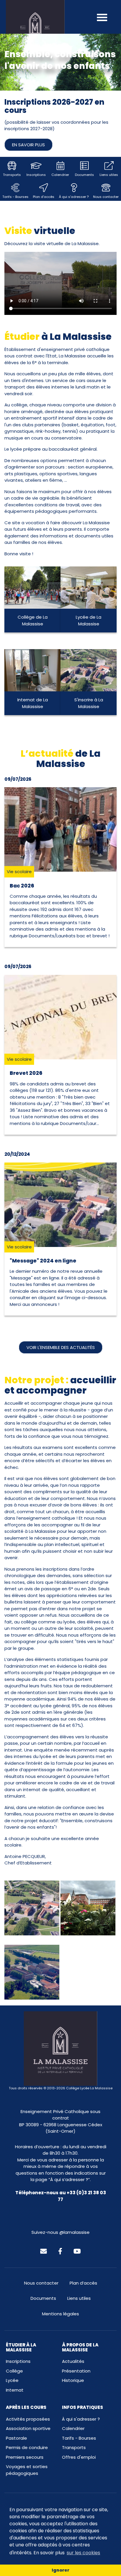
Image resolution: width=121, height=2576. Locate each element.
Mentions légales (60, 2314)
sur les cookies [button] (83, 2553)
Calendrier (73, 2428)
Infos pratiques (83, 2407)
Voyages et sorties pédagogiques (27, 2470)
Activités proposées (28, 2419)
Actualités (73, 2361)
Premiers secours (25, 2457)
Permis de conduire (27, 2447)
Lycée (12, 2380)
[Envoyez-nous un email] (43, 2251)
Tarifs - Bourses (79, 2438)
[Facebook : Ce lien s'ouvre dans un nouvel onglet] (60, 2251)
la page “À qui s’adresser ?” (60, 2179)
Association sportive (28, 2428)
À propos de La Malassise (80, 2347)
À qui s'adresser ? (81, 2419)
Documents (43, 2298)
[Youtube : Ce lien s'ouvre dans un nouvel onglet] (77, 2251)
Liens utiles (79, 2298)
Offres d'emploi (79, 2457)
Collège (14, 2371)
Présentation (76, 2371)
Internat (15, 2390)
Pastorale (16, 2438)
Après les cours (26, 2407)
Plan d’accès (83, 2283)
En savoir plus (28, 145)
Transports (74, 2447)
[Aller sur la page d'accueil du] (35, 30)
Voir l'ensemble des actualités (61, 1347)
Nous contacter (41, 2283)
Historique (73, 2380)
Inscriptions (18, 2361)
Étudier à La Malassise (21, 2347)
